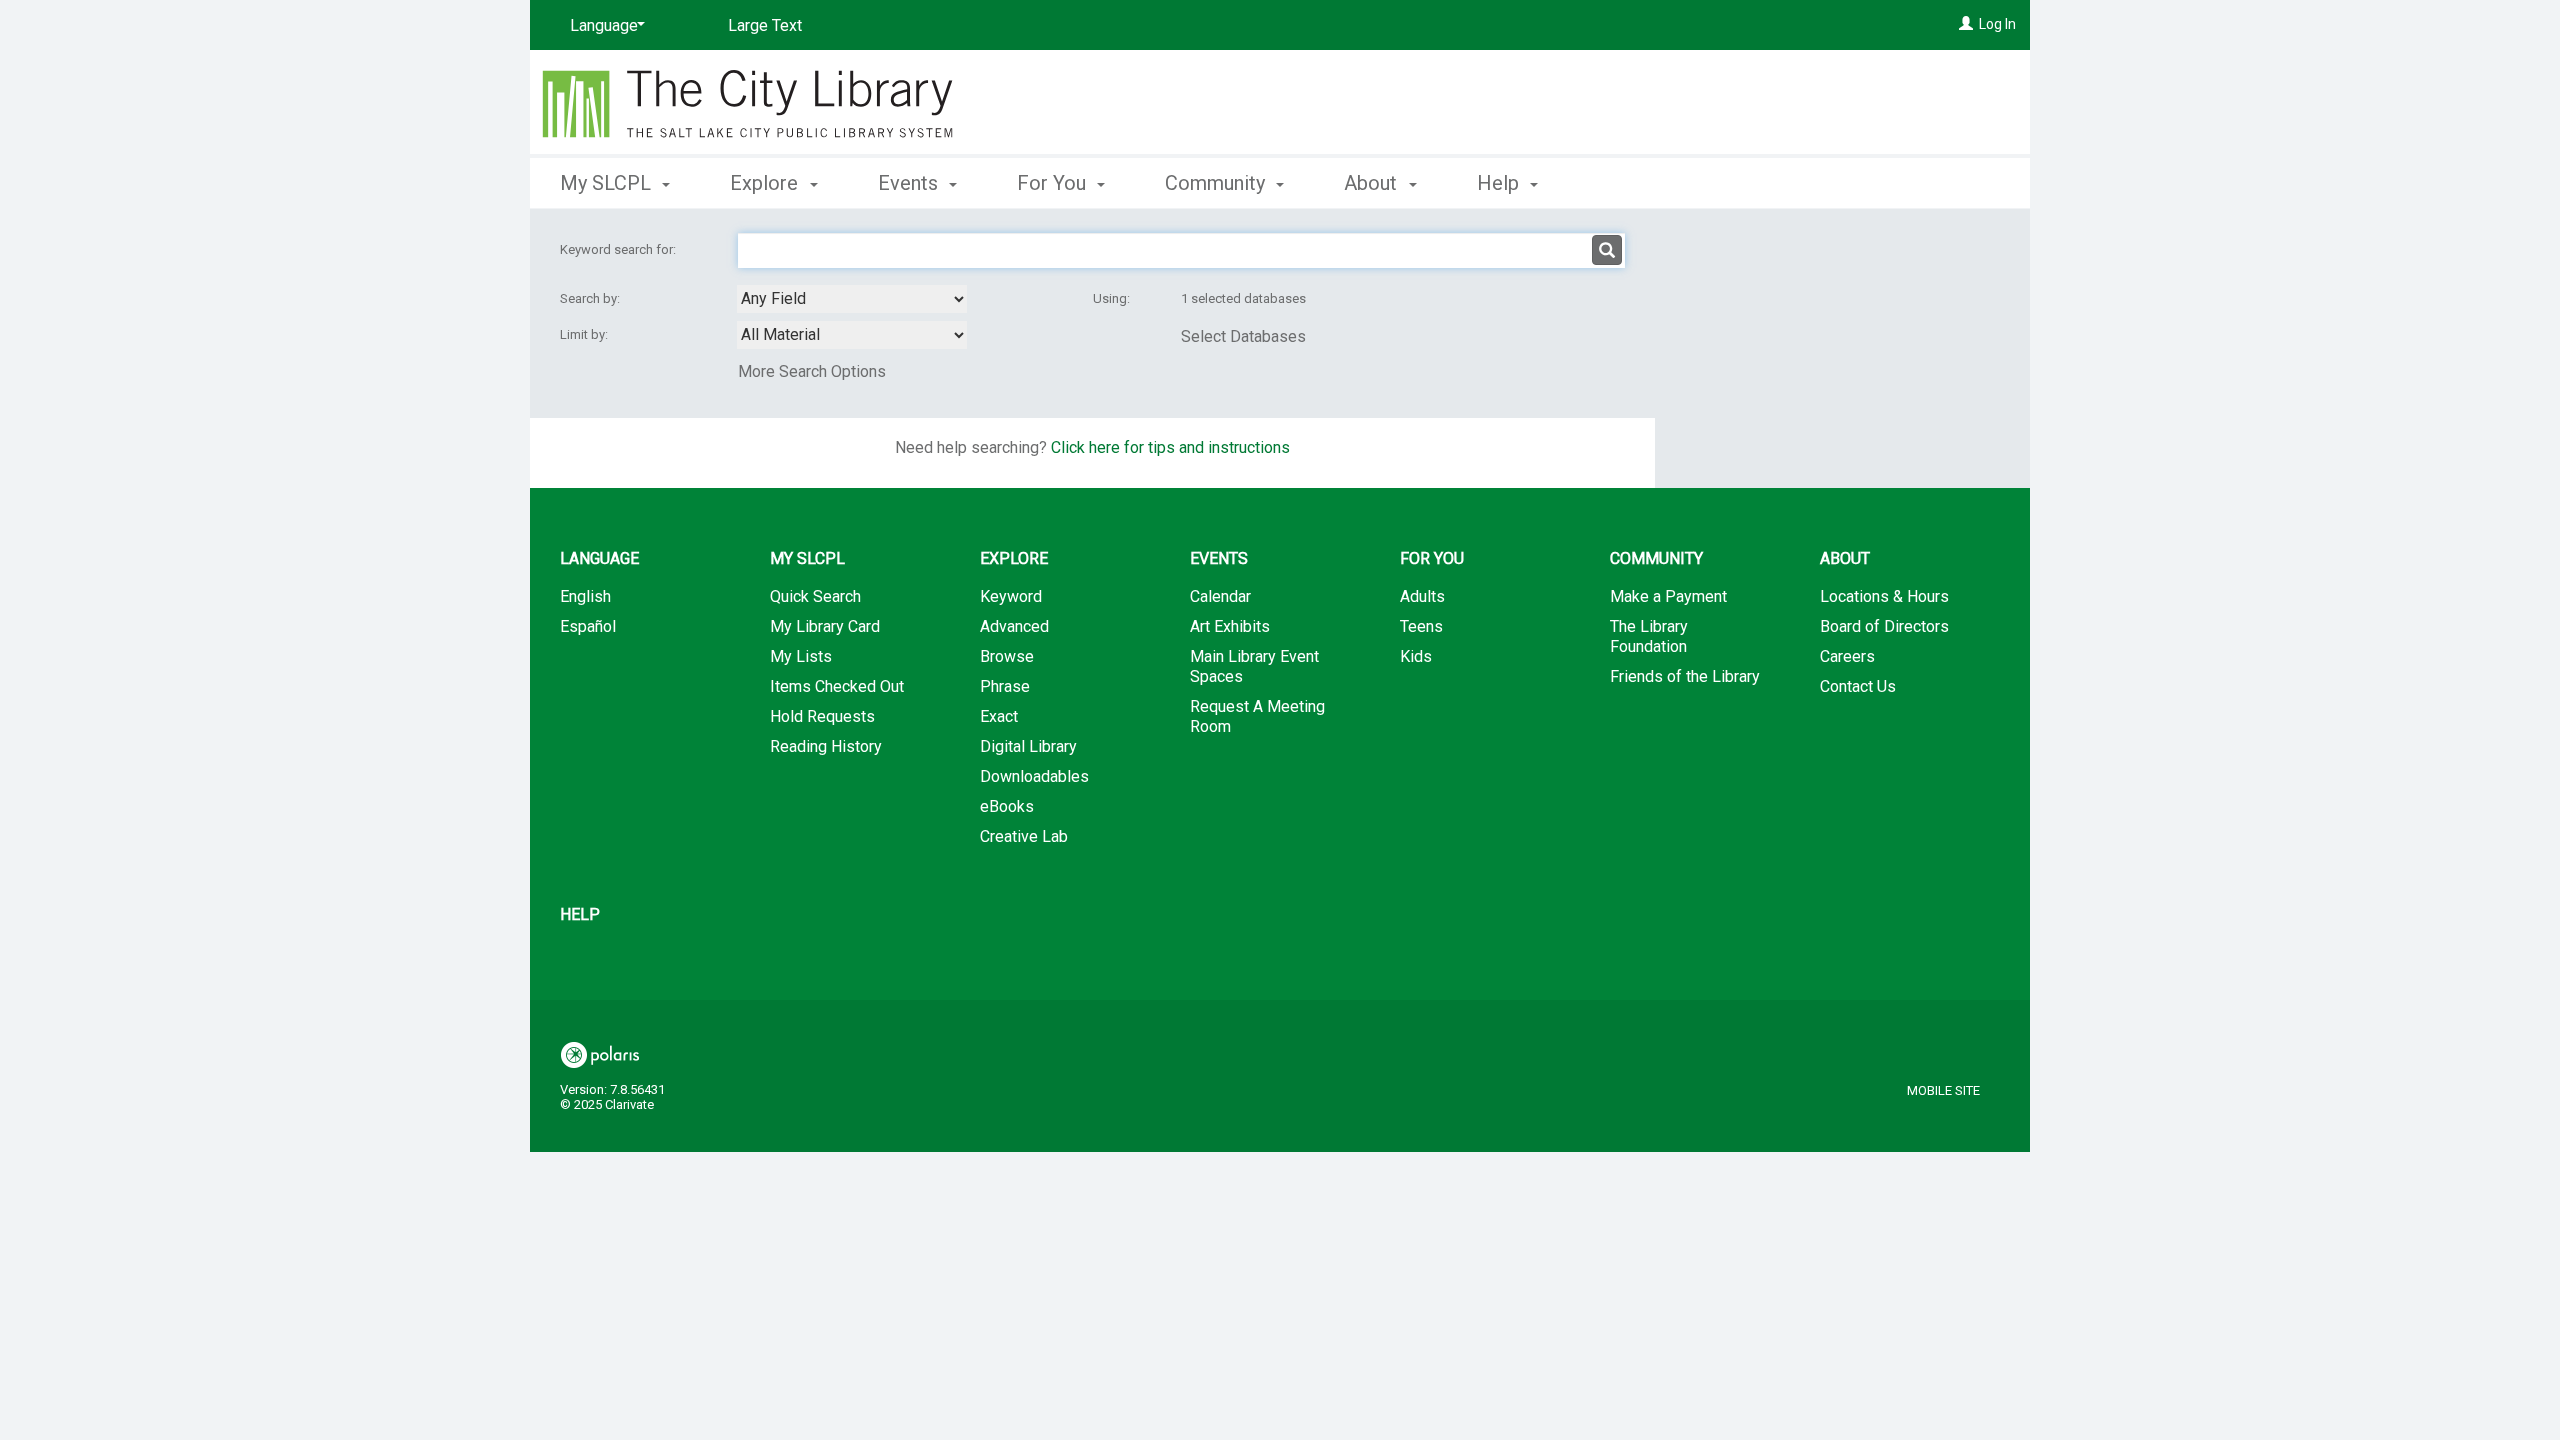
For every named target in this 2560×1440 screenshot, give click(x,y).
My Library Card (825, 626)
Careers (1847, 656)
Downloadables (1034, 776)
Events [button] (910, 183)
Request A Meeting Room (1257, 716)
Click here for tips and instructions (1170, 447)
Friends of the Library (1685, 676)
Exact (999, 716)
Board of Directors (1884, 626)
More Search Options (812, 371)
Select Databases (1243, 336)
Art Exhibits (1230, 626)
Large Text (765, 25)
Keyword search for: (619, 249)
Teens (1421, 626)
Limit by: (585, 334)
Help (580, 914)
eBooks (1007, 806)
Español (588, 626)
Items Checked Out (837, 686)
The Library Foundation (1649, 636)
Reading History (826, 746)
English (585, 596)
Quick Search (815, 596)
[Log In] (1966, 24)
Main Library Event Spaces (1254, 666)
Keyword (1011, 596)
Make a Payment (1668, 596)
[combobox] (852, 299)
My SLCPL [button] (608, 183)
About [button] (1373, 183)
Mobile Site (1943, 1090)
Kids (1416, 656)
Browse (1007, 656)
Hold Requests (822, 716)
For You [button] (1054, 183)
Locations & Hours (1884, 596)
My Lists (801, 656)
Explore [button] (766, 183)
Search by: (591, 298)
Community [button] (1217, 183)
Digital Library (1028, 746)
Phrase (1005, 686)
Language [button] (599, 558)
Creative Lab (1024, 836)
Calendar (1220, 596)
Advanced (1014, 626)
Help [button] (1500, 183)
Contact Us (1858, 686)
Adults (1422, 596)
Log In (1997, 24)
